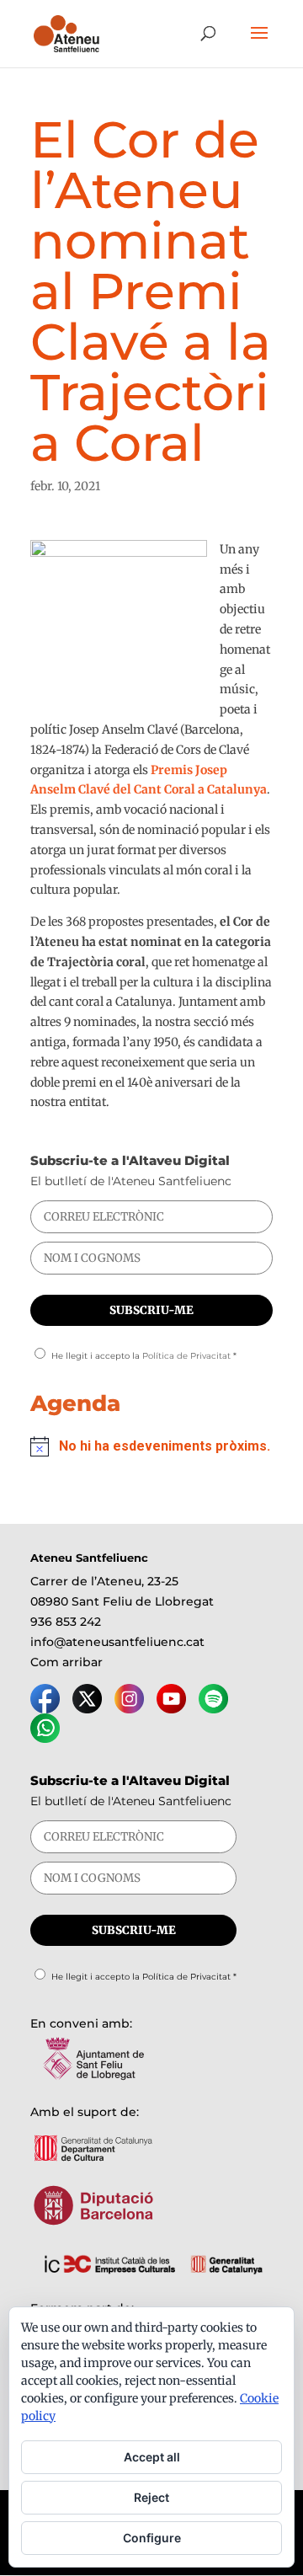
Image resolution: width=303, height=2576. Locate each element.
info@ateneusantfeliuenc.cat (117, 1642)
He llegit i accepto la (144, 1356)
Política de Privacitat (186, 1356)
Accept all (152, 2457)
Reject (151, 2497)
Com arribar (66, 1662)
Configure (152, 2538)
